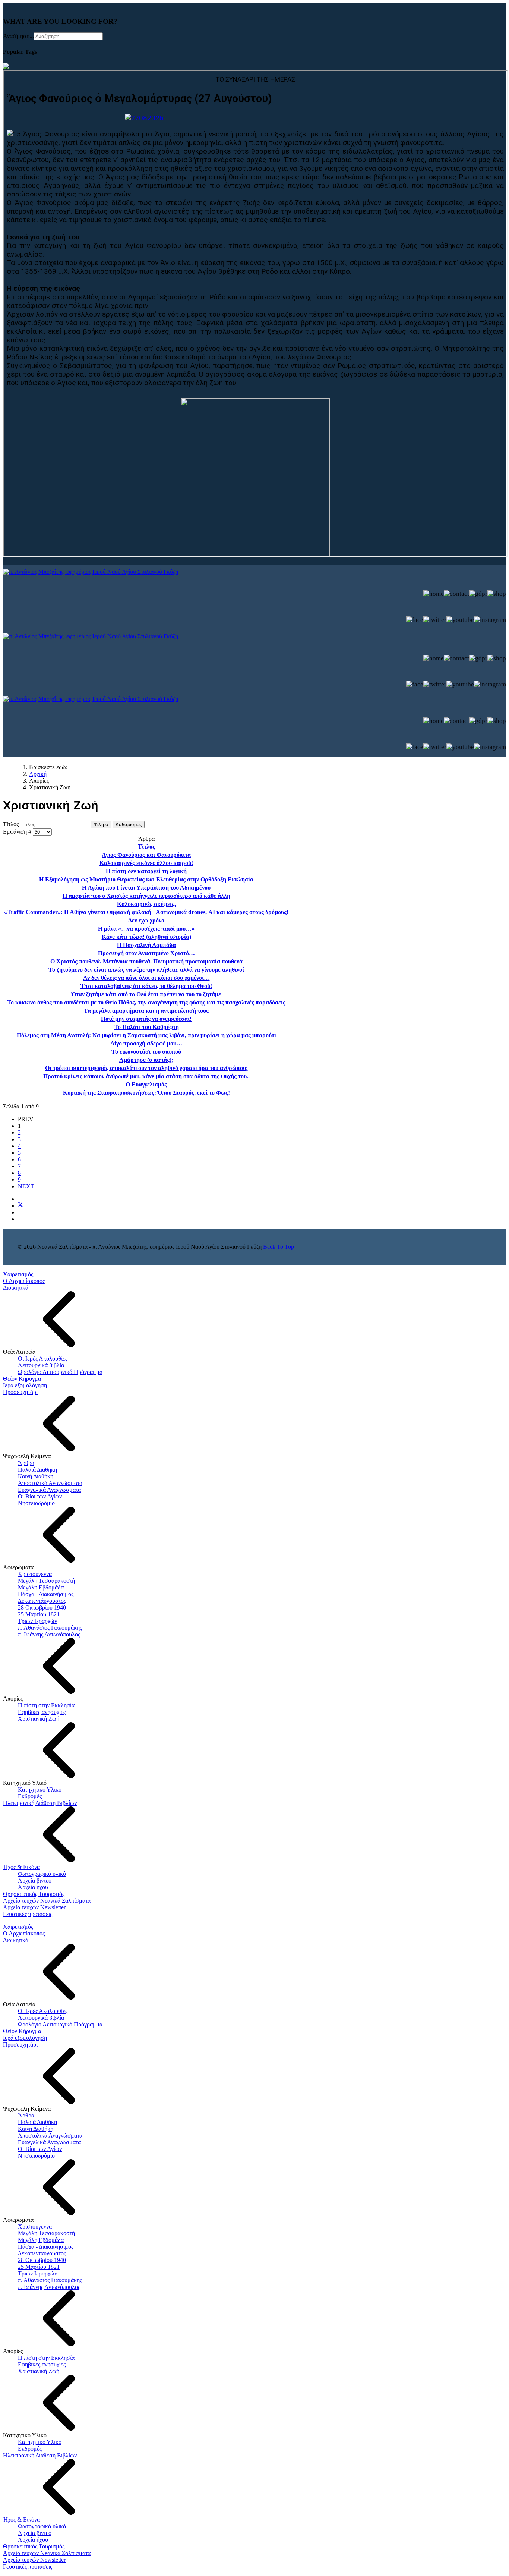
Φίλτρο (101, 825)
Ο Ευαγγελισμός (146, 1084)
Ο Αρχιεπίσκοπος (24, 1281)
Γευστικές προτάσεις (28, 1914)
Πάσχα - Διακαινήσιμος (46, 1594)
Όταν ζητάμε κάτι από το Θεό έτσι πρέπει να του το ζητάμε (146, 994)
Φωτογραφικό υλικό (42, 1874)
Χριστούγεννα (35, 1574)
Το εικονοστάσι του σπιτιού (146, 1052)
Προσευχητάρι (20, 1392)
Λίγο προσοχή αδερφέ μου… (146, 1043)
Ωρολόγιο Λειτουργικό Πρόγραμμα (60, 1372)
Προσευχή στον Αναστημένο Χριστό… (146, 953)
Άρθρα (26, 1463)
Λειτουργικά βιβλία (41, 1365)
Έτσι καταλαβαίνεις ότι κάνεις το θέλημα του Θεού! (146, 986)
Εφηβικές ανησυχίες (42, 1712)
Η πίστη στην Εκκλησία (46, 1705)
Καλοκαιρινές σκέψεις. (146, 904)
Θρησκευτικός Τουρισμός (34, 1894)
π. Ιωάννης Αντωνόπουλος (49, 1634)
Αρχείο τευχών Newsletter (34, 1907)
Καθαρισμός (129, 825)
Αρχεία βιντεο (35, 1880)
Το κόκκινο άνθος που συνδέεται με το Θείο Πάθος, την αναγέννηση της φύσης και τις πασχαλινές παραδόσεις (146, 1002)
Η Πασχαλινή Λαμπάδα (146, 945)
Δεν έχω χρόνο (146, 920)
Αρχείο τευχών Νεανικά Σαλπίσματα (47, 1901)
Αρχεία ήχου (33, 1887)
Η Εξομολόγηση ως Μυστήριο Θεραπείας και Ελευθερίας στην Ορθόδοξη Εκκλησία (146, 879)
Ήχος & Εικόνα (21, 1867)
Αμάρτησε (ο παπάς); (146, 1060)
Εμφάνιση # (18, 832)
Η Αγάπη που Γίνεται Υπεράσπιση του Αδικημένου (146, 888)
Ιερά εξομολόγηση (25, 1385)
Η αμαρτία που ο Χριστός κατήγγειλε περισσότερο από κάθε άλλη (146, 896)
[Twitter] (20, 1206)
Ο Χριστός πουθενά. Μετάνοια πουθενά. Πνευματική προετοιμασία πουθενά (146, 961)
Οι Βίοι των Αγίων (40, 1496)
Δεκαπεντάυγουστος (42, 1601)
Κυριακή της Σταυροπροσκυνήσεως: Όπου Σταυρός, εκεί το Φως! (146, 1093)
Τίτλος (12, 824)
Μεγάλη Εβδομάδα (41, 1587)
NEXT (26, 1186)
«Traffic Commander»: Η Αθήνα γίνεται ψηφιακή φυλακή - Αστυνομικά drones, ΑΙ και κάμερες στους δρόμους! (146, 912)
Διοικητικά (16, 1288)
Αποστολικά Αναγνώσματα (50, 1483)
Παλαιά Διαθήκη (37, 1470)
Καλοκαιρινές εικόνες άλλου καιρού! (146, 863)
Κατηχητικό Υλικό (40, 1789)
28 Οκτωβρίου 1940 (42, 1608)
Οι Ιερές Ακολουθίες (43, 1358)
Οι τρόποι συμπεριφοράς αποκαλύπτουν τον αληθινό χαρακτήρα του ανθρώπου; (146, 1068)
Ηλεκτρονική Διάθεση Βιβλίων (40, 1803)
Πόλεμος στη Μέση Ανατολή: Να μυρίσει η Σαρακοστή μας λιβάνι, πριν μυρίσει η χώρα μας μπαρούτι (146, 1035)
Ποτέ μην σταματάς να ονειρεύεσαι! (146, 1019)
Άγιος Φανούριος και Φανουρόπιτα (146, 855)
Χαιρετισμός (18, 1274)
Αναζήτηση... (18, 36)
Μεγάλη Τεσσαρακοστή (46, 1581)
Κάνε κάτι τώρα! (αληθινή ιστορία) (146, 937)
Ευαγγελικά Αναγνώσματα (49, 1490)
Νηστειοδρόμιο (36, 1503)
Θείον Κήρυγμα (22, 1379)
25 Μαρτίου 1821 (39, 1614)
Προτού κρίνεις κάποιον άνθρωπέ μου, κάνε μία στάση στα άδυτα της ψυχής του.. (146, 1076)
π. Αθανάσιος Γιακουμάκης (50, 1628)
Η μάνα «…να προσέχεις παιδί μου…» (146, 929)
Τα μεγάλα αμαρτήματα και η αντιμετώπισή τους (146, 1011)
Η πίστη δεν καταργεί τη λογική (146, 871)
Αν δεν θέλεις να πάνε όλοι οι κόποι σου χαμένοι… (146, 978)
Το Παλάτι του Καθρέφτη (146, 1027)
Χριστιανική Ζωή (39, 1719)
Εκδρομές (30, 1796)
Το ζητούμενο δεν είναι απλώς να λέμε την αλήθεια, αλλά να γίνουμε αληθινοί (146, 970)
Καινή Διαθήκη (36, 1476)
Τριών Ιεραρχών (37, 1621)
